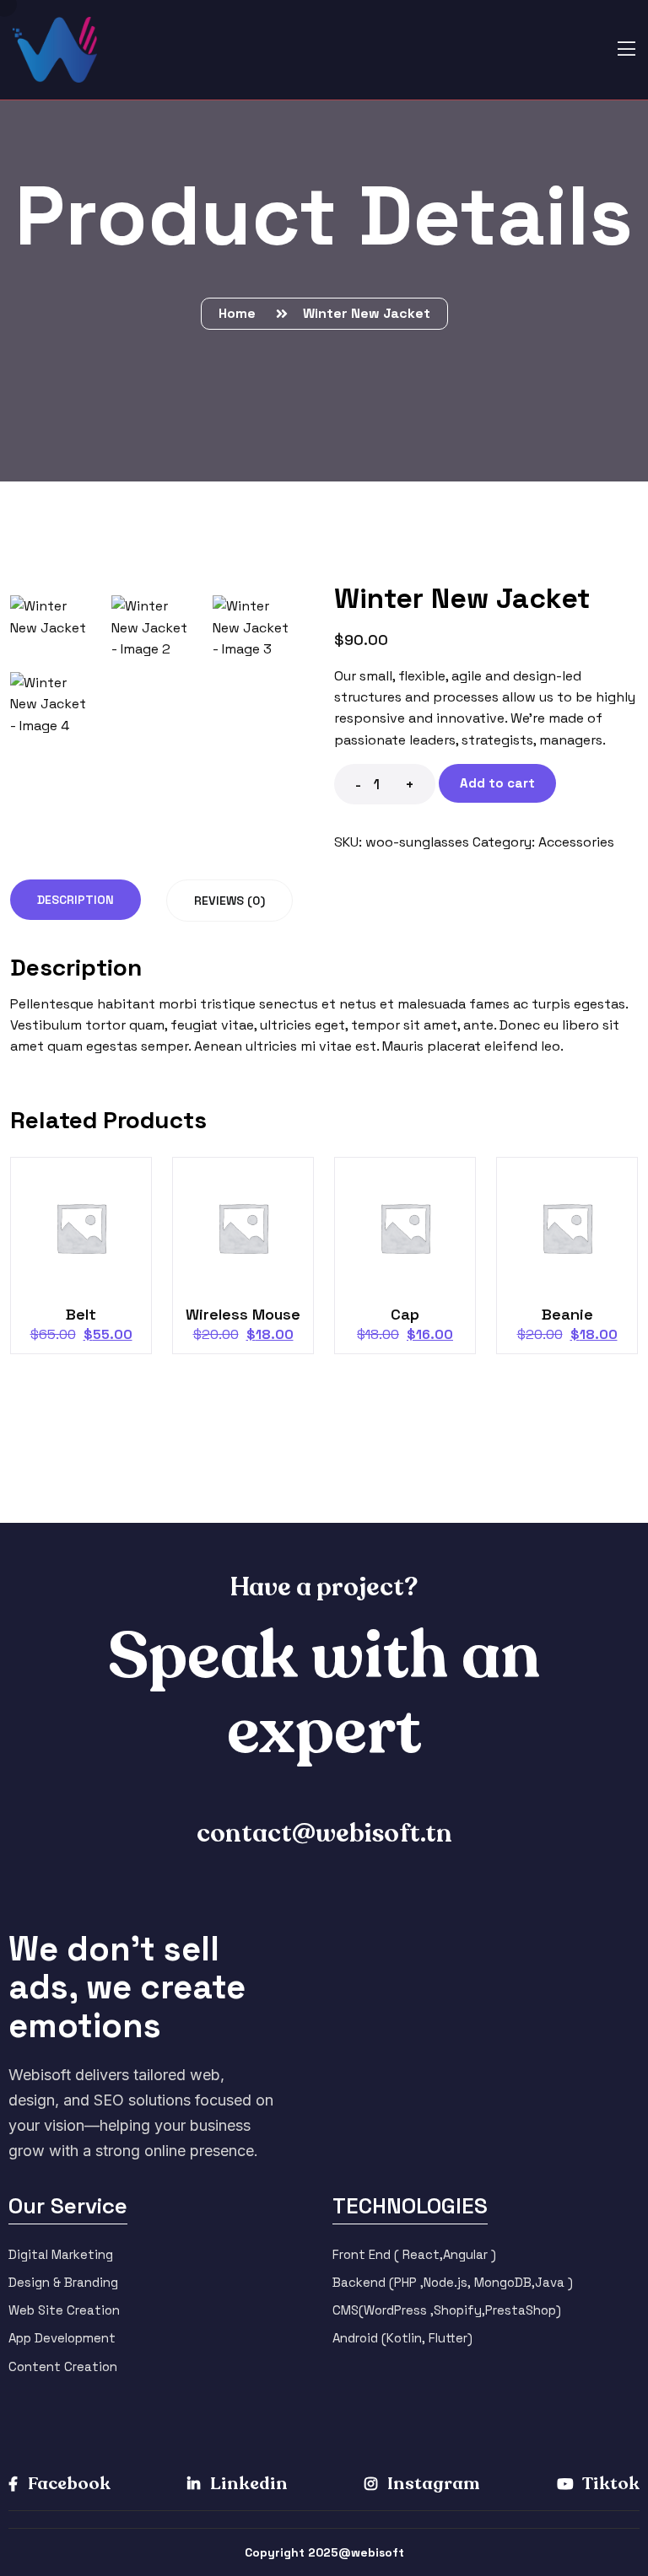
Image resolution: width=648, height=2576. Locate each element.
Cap (405, 1314)
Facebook (67, 2484)
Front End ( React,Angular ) (414, 2254)
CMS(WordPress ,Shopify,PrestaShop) (447, 2310)
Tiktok (610, 2484)
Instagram (432, 2484)
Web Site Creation (64, 2310)
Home (240, 313)
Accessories (576, 842)
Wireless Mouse (243, 1314)
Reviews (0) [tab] (229, 901)
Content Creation (63, 2366)
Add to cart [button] (88, 1236)
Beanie (567, 1314)
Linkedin (247, 2484)
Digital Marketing (61, 2254)
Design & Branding (63, 2282)
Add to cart (497, 783)
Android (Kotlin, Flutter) (402, 2338)
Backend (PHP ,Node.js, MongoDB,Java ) (453, 2282)
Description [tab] (76, 900)
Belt (81, 1314)
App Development (62, 2338)
